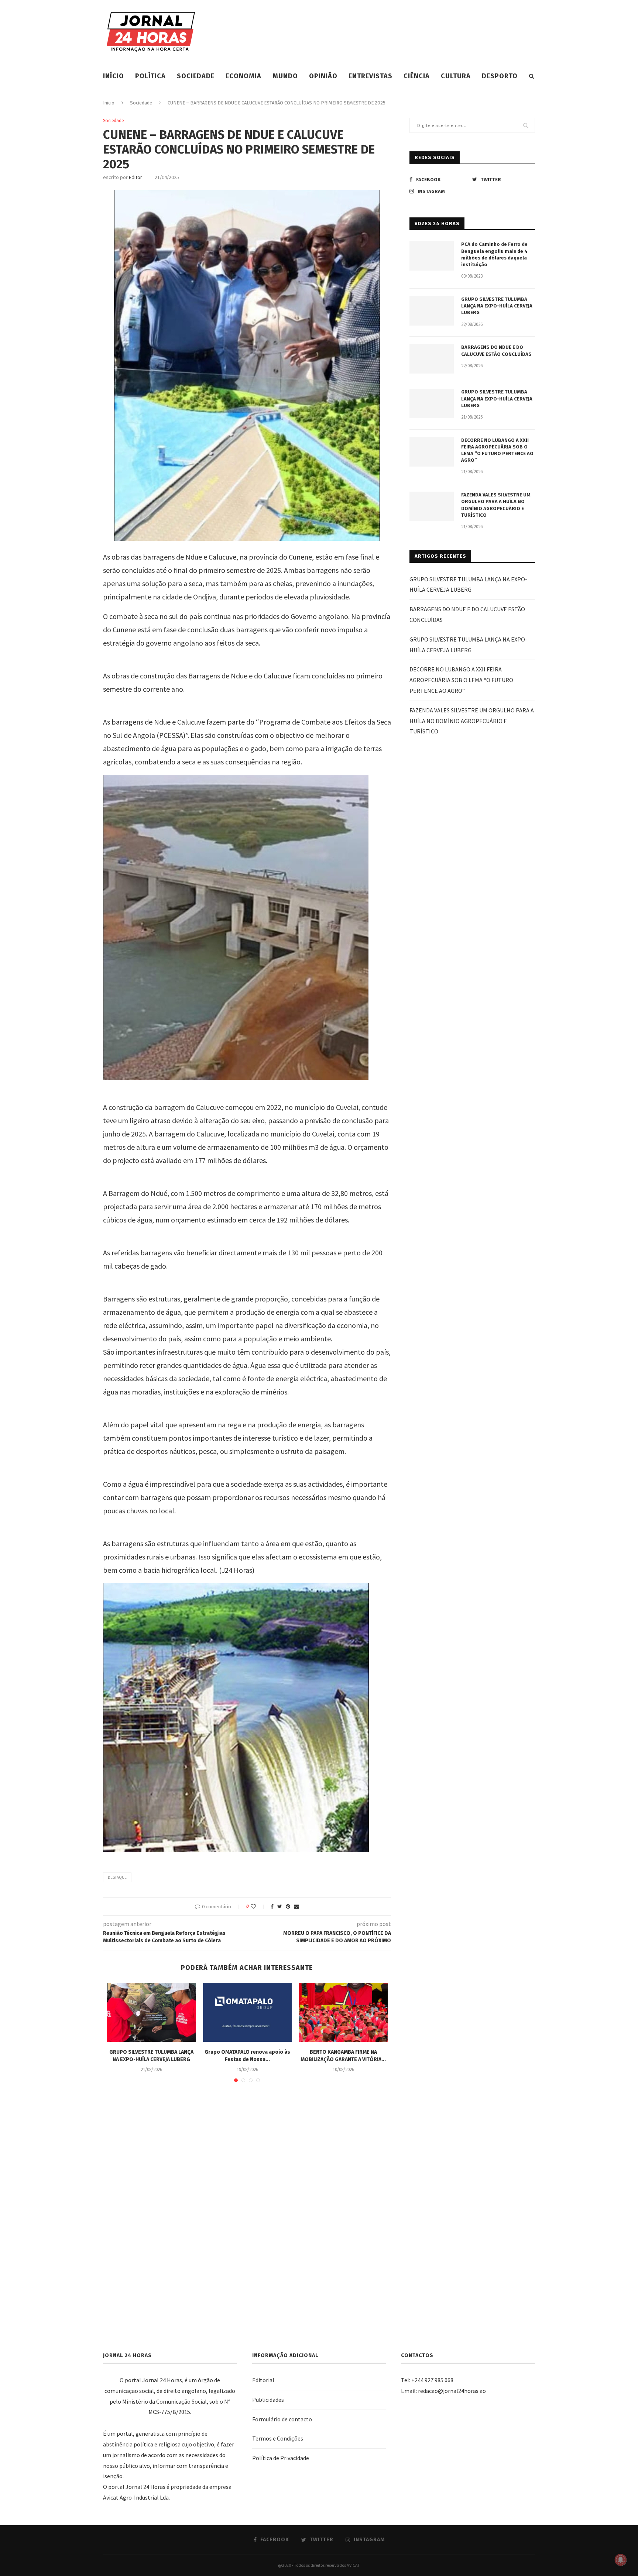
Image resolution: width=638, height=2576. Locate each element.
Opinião (323, 76)
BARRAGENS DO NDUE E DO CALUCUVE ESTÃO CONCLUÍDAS (496, 350)
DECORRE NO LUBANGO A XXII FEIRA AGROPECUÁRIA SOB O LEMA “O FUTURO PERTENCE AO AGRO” (497, 450)
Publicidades (268, 2400)
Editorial (263, 2380)
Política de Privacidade (281, 2458)
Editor (136, 177)
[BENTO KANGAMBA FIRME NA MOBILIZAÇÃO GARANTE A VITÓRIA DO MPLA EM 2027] (343, 2012)
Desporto (500, 76)
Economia (243, 76)
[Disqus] (247, 2195)
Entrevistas (371, 76)
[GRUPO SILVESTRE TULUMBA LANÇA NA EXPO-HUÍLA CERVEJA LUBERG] (151, 2012)
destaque (117, 1877)
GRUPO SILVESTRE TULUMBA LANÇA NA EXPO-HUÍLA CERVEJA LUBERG (497, 306)
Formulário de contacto (282, 2419)
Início (114, 76)
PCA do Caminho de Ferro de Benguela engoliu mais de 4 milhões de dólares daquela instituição (494, 254)
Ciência (417, 76)
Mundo (285, 76)
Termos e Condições (278, 2438)
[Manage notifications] (621, 2560)
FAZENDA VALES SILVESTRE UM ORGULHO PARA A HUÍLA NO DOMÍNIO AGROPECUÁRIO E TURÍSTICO (496, 505)
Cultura (456, 76)
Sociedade (196, 76)
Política (150, 76)
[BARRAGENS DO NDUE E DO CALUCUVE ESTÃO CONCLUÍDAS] (432, 359)
